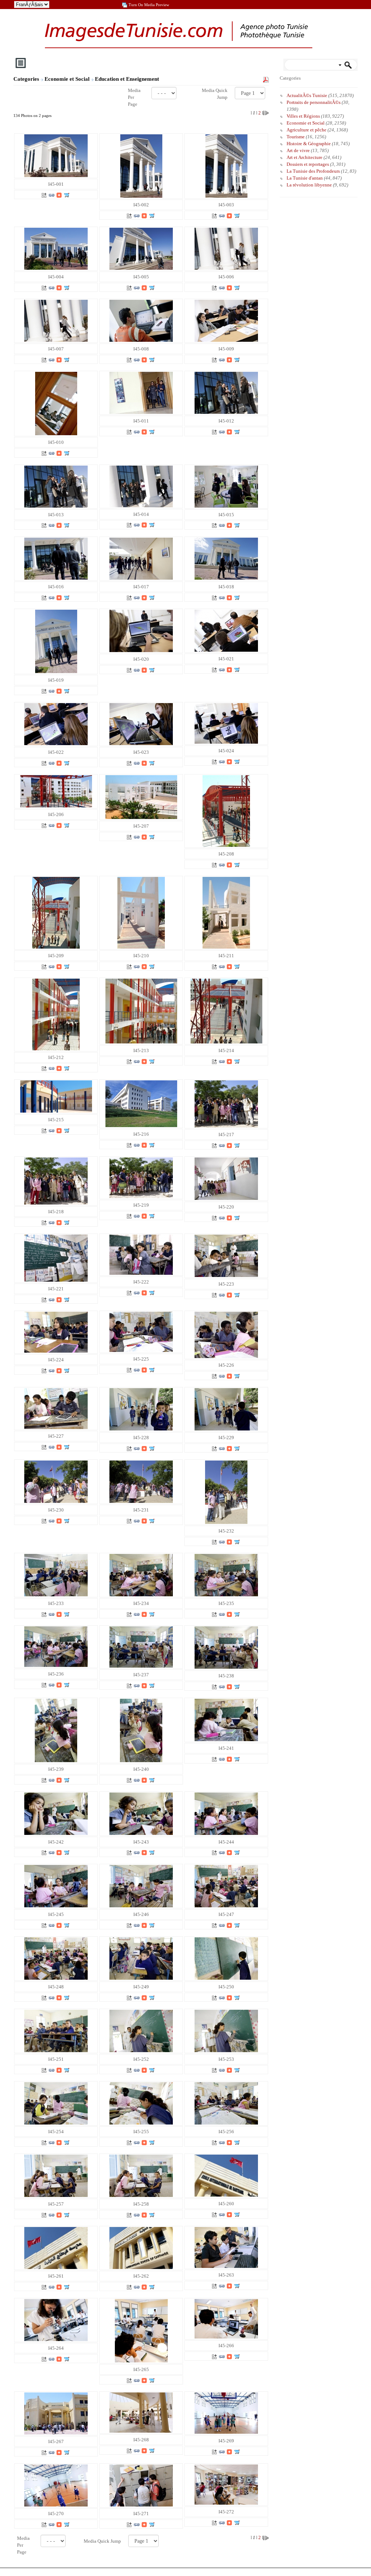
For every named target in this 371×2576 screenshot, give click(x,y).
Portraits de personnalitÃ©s (314, 102)
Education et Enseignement (128, 79)
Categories (26, 79)
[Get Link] (51, 195)
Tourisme (296, 137)
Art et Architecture (305, 157)
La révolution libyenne (309, 185)
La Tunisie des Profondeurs (313, 171)
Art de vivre (298, 150)
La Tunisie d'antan (305, 178)
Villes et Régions (303, 116)
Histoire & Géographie (309, 144)
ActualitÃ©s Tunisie (307, 95)
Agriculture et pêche (307, 130)
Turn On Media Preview (149, 5)
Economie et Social (68, 79)
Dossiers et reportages (308, 164)
